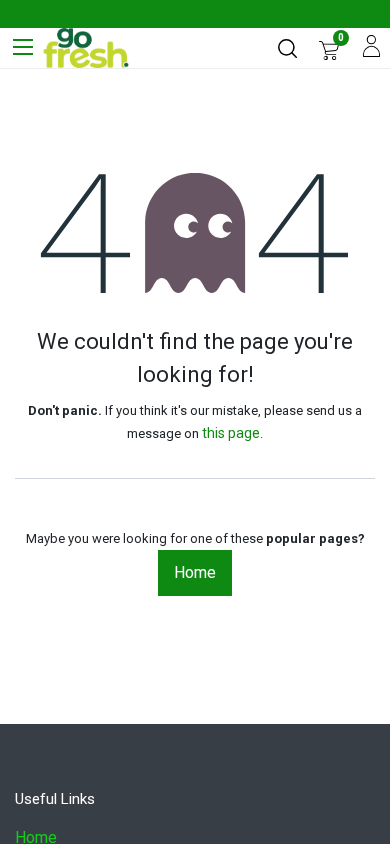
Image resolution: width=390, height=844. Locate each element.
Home (195, 572)
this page (231, 433)
